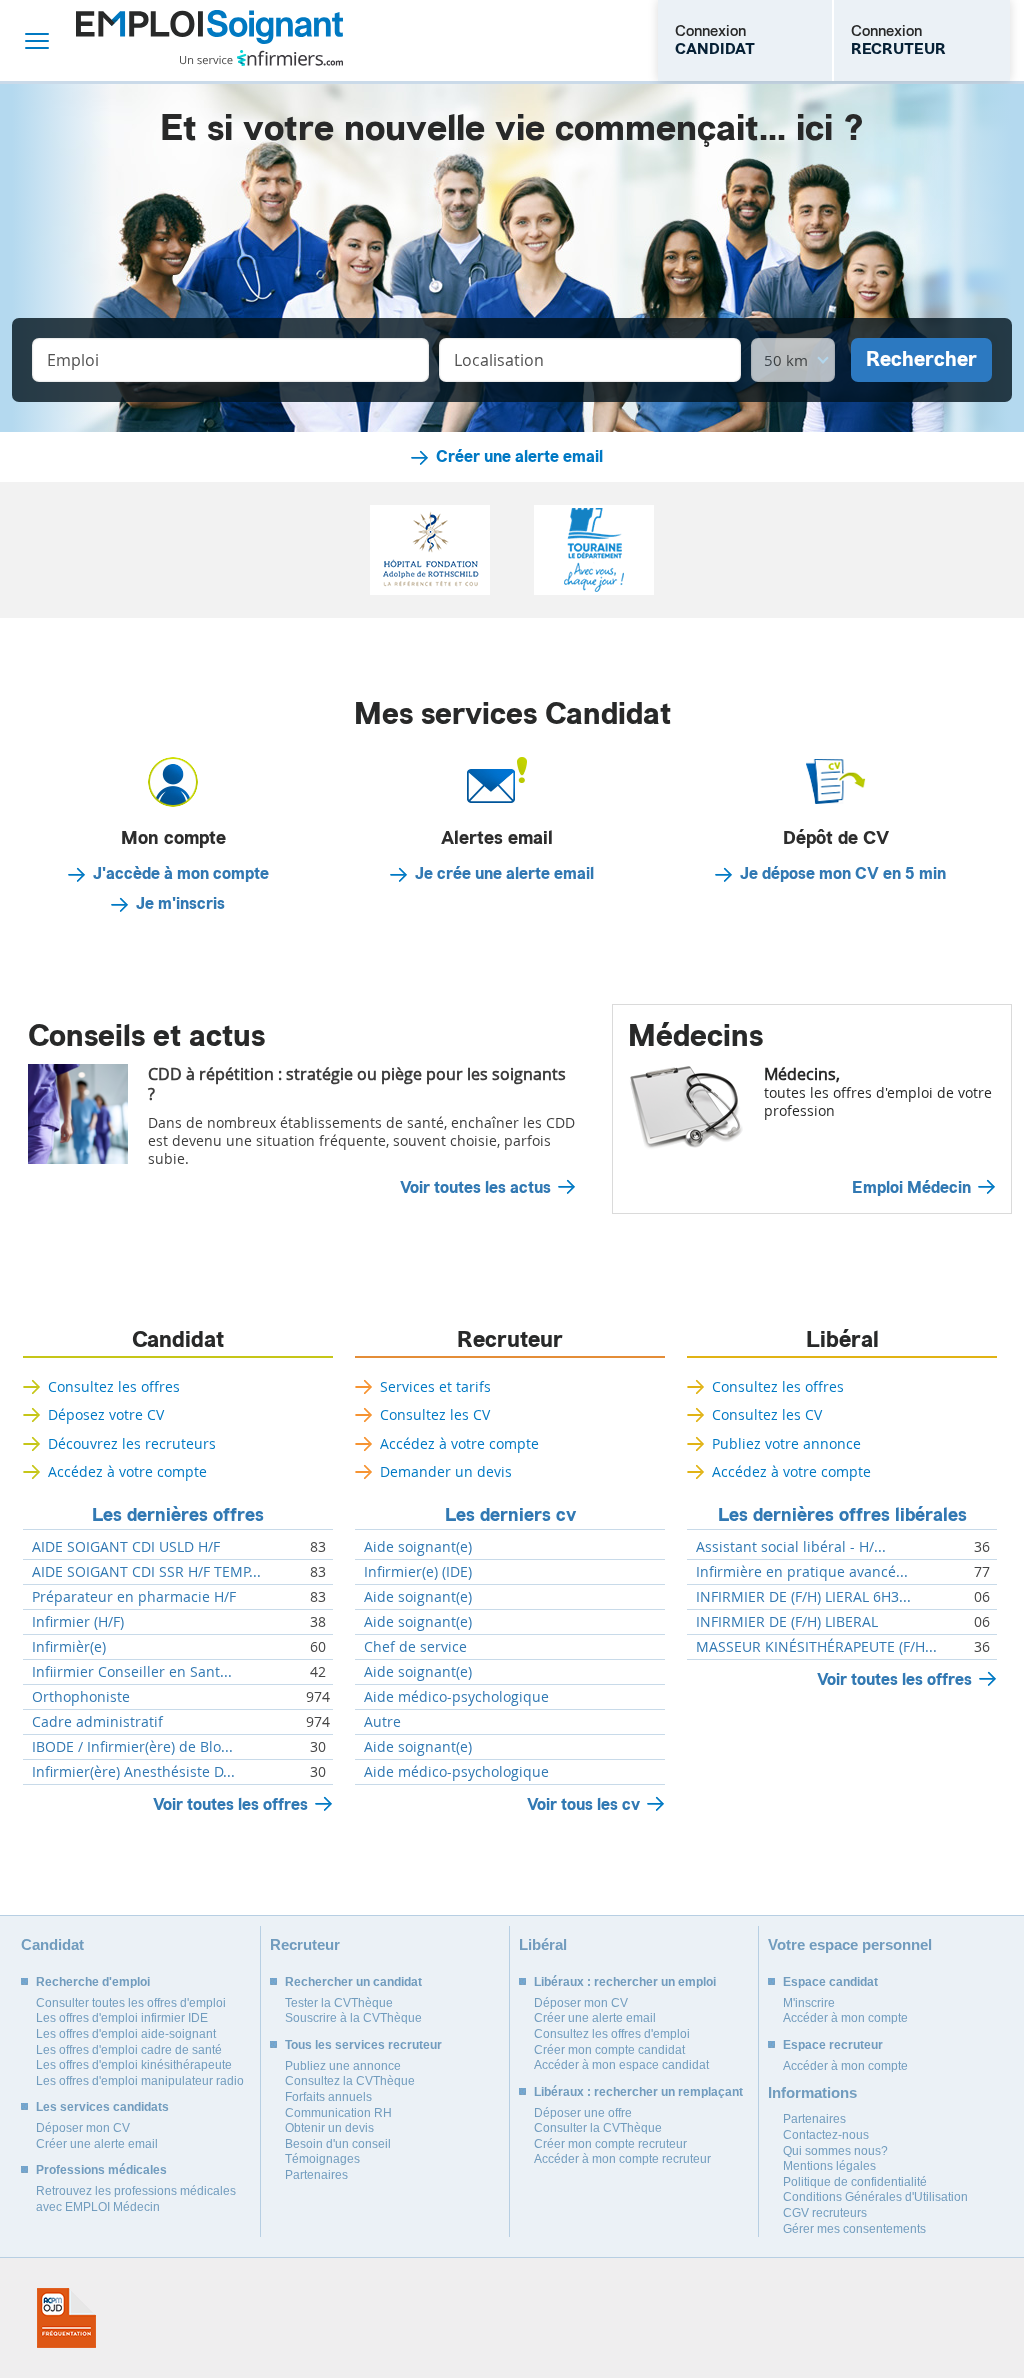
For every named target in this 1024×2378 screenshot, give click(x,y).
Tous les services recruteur (363, 2045)
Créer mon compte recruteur (610, 2144)
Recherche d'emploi (93, 1982)
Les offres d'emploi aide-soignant (126, 2034)
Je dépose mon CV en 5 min (843, 874)
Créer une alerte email (519, 457)
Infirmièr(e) (69, 1647)
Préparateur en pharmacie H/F (134, 1597)
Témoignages (322, 2159)
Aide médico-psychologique (456, 1697)
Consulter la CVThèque (598, 2128)
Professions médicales (101, 2170)
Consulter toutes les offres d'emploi (131, 2003)
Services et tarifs (435, 1386)
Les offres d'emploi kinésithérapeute (134, 2065)
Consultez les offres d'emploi (612, 2034)
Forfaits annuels (328, 2097)
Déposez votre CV (106, 1414)
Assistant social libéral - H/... (791, 1547)
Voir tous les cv (583, 1804)
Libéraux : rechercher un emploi (625, 1982)
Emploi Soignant (209, 40)
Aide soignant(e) (418, 1547)
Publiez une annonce (343, 2066)
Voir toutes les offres (230, 1804)
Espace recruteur (833, 2045)
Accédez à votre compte (127, 1471)
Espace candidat (830, 1982)
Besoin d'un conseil (338, 2144)
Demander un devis (446, 1471)
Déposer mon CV (83, 2128)
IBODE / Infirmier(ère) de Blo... (132, 1747)
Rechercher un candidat (353, 1982)
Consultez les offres (114, 1386)
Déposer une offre (583, 2113)
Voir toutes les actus (475, 1188)
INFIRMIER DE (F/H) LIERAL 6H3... (803, 1597)
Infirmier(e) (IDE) (418, 1572)
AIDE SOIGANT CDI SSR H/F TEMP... (146, 1572)
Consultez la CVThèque (350, 2081)
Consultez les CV (435, 1414)
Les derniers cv (510, 1515)
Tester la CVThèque (339, 2003)
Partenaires (316, 2175)
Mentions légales (829, 2166)
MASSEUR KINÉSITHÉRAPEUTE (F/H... (816, 1647)
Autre (382, 1722)
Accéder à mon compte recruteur (622, 2159)
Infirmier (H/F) (78, 1622)
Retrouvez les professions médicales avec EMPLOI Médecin (136, 2199)
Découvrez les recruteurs (132, 1443)
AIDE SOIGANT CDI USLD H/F (126, 1547)
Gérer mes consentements (854, 2229)
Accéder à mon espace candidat (621, 2065)
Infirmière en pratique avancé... (802, 1572)
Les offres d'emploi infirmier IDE (122, 2018)
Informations (812, 2092)
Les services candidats (102, 2107)
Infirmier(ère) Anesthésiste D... (133, 1772)
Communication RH (338, 2113)
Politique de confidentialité (855, 2182)
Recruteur (510, 1340)
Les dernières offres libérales (842, 1515)
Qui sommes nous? (835, 2151)
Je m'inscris (180, 904)
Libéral (842, 1340)
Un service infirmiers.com (261, 58)
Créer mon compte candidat (609, 2050)
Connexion (715, 40)
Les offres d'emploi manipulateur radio (140, 2081)
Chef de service (415, 1647)
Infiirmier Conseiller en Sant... (132, 1672)
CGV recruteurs (825, 2213)
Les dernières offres (178, 1515)
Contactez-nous (826, 2135)
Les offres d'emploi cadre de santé (129, 2050)
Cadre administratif (97, 1722)
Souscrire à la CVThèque (353, 2018)
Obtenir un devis (329, 2128)
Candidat (178, 1340)
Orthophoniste (81, 1697)
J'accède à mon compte (181, 874)
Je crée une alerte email (504, 874)
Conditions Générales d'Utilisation (875, 2197)
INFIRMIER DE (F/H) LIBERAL (787, 1622)
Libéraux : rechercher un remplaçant (638, 2092)
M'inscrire (809, 2003)
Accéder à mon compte (845, 2018)
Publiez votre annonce (786, 1443)
